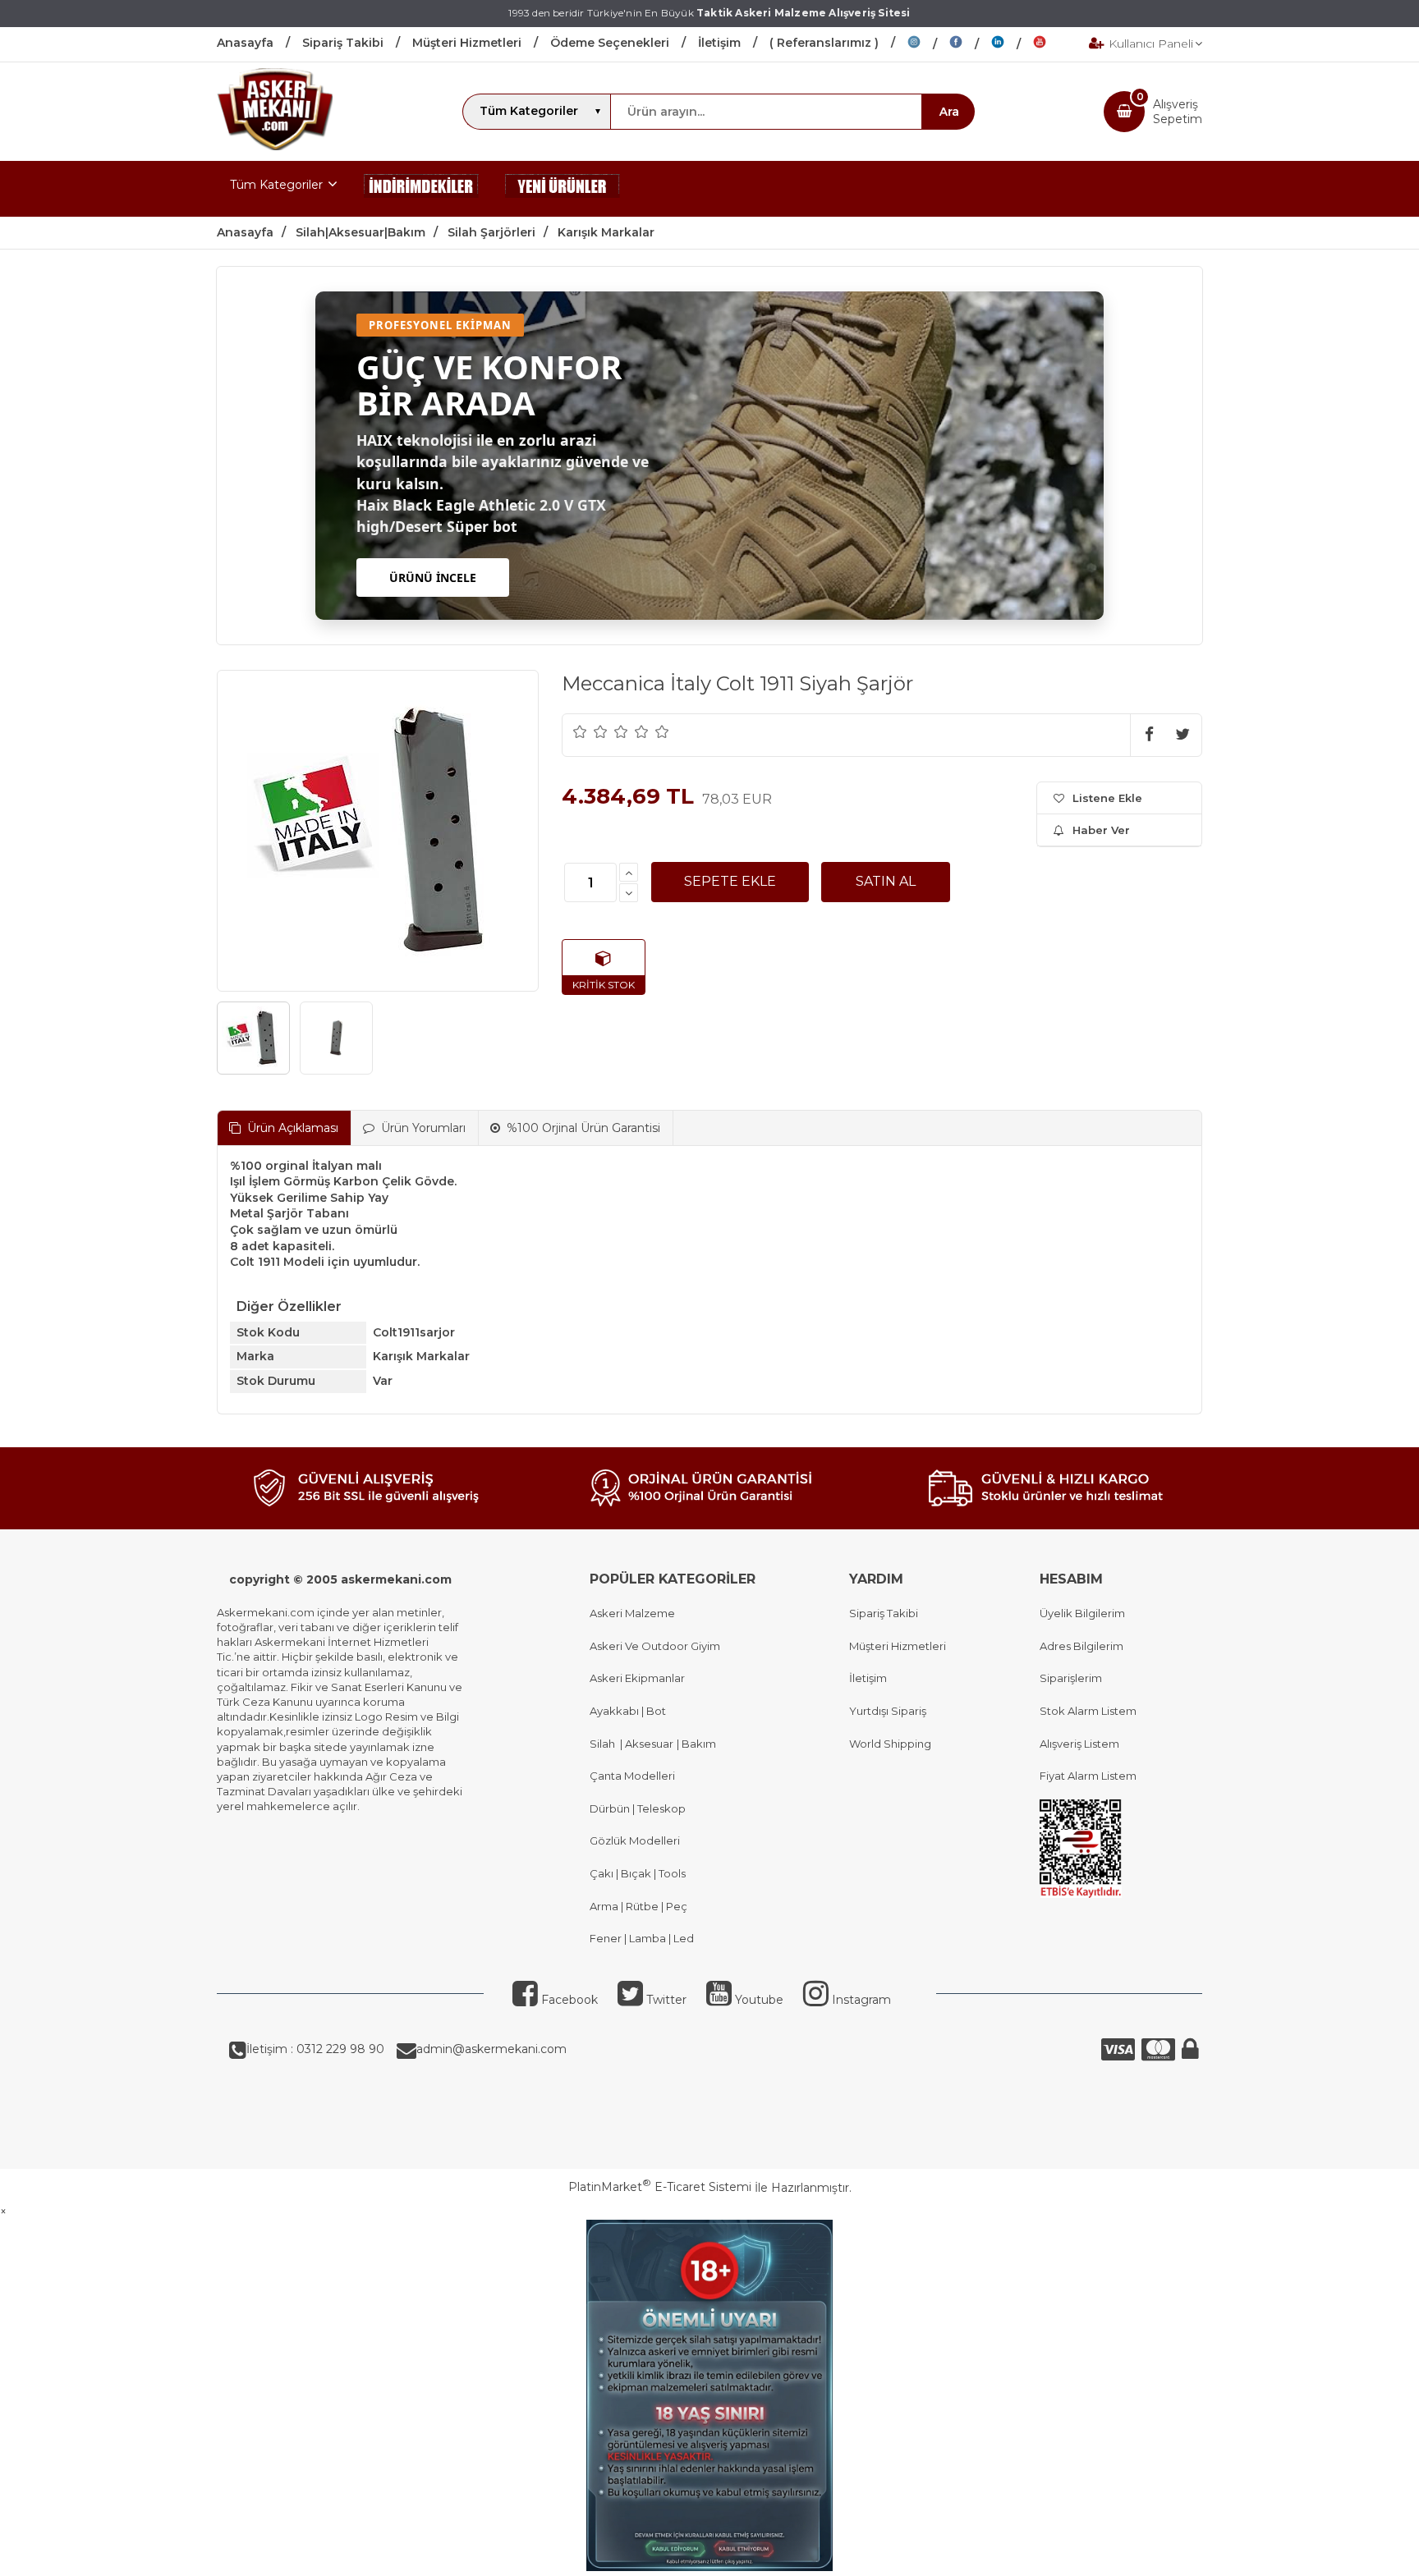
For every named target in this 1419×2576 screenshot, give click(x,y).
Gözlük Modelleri (635, 1840)
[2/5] (590, 731)
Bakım (698, 1744)
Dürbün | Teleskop (638, 1808)
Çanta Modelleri (632, 1776)
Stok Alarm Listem (1088, 1711)
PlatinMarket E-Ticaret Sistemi (660, 2187)
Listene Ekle (1107, 798)
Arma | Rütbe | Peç (638, 1906)
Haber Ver (1101, 830)
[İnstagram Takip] (928, 44)
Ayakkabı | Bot (628, 1711)
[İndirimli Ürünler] (421, 189)
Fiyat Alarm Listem (1088, 1776)
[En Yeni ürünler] (563, 189)
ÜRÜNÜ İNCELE (433, 578)
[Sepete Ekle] (730, 882)
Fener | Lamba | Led (642, 1938)
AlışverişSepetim (1178, 112)
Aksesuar (648, 1744)
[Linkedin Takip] (1012, 44)
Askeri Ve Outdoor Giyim (655, 1646)
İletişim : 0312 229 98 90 (315, 2049)
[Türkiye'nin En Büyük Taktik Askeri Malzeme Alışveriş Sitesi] (275, 146)
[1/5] (580, 731)
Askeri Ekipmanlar (637, 1678)
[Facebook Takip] (970, 44)
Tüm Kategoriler (276, 185)
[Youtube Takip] (1052, 44)
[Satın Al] (886, 882)
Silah (605, 1744)
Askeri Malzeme (632, 1613)
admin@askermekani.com (491, 2049)
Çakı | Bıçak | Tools (638, 1873)
